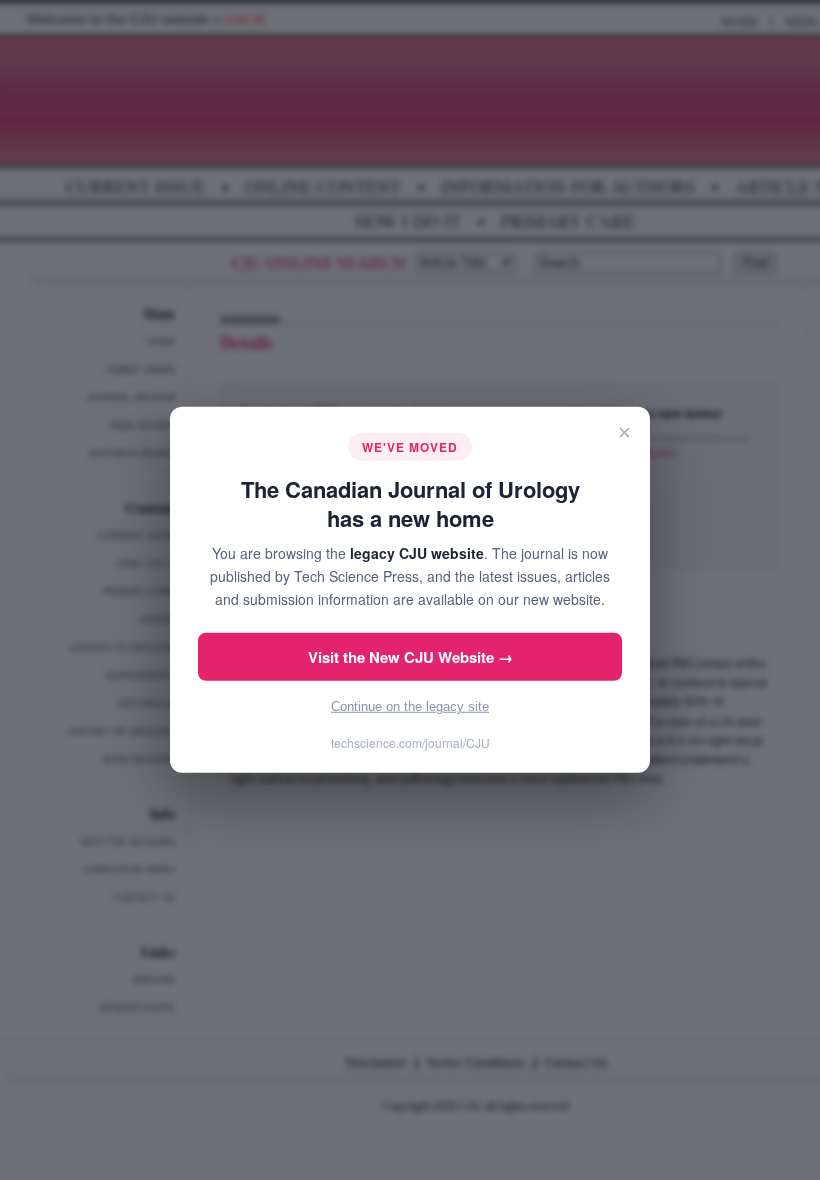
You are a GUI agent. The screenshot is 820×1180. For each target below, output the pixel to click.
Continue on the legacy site (410, 706)
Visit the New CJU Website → (410, 657)
